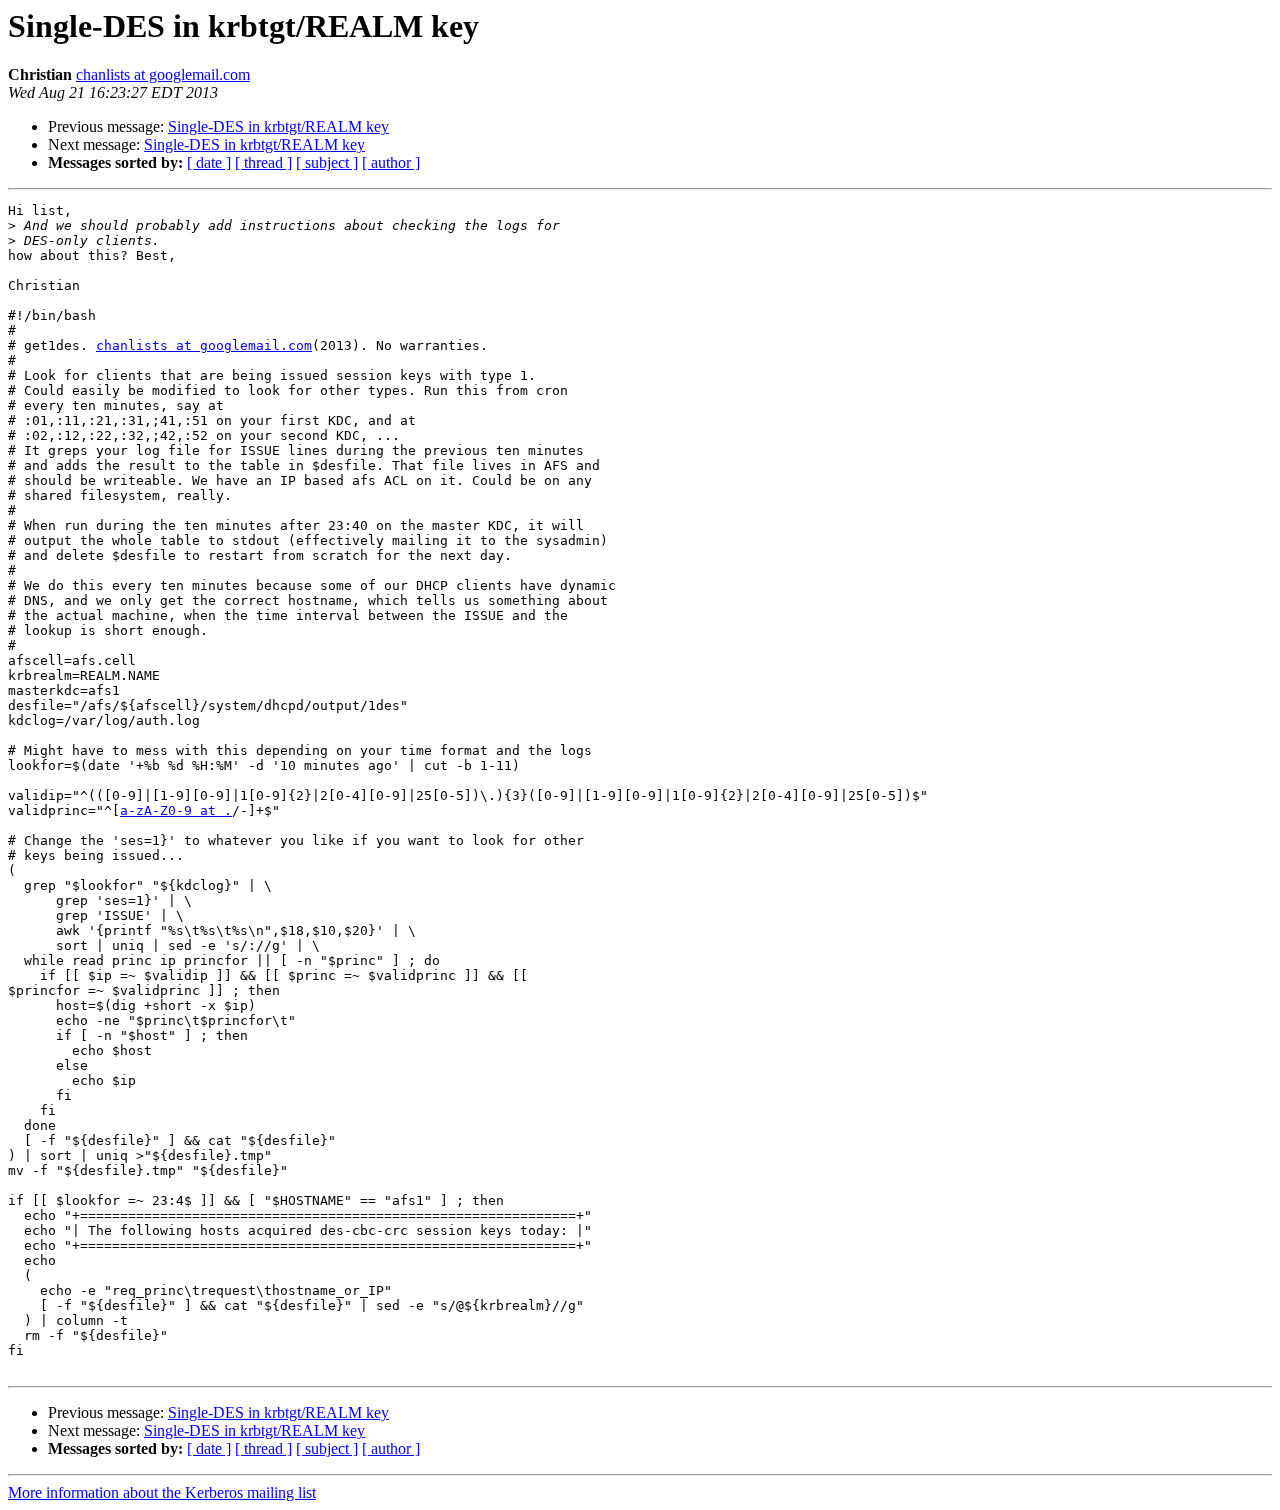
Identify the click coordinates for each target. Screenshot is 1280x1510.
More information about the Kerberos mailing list (162, 1492)
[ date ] (209, 162)
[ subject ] (327, 162)
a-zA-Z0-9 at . (176, 810)
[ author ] (391, 162)
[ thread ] (263, 162)
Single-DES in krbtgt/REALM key (278, 126)
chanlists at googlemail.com (163, 74)
